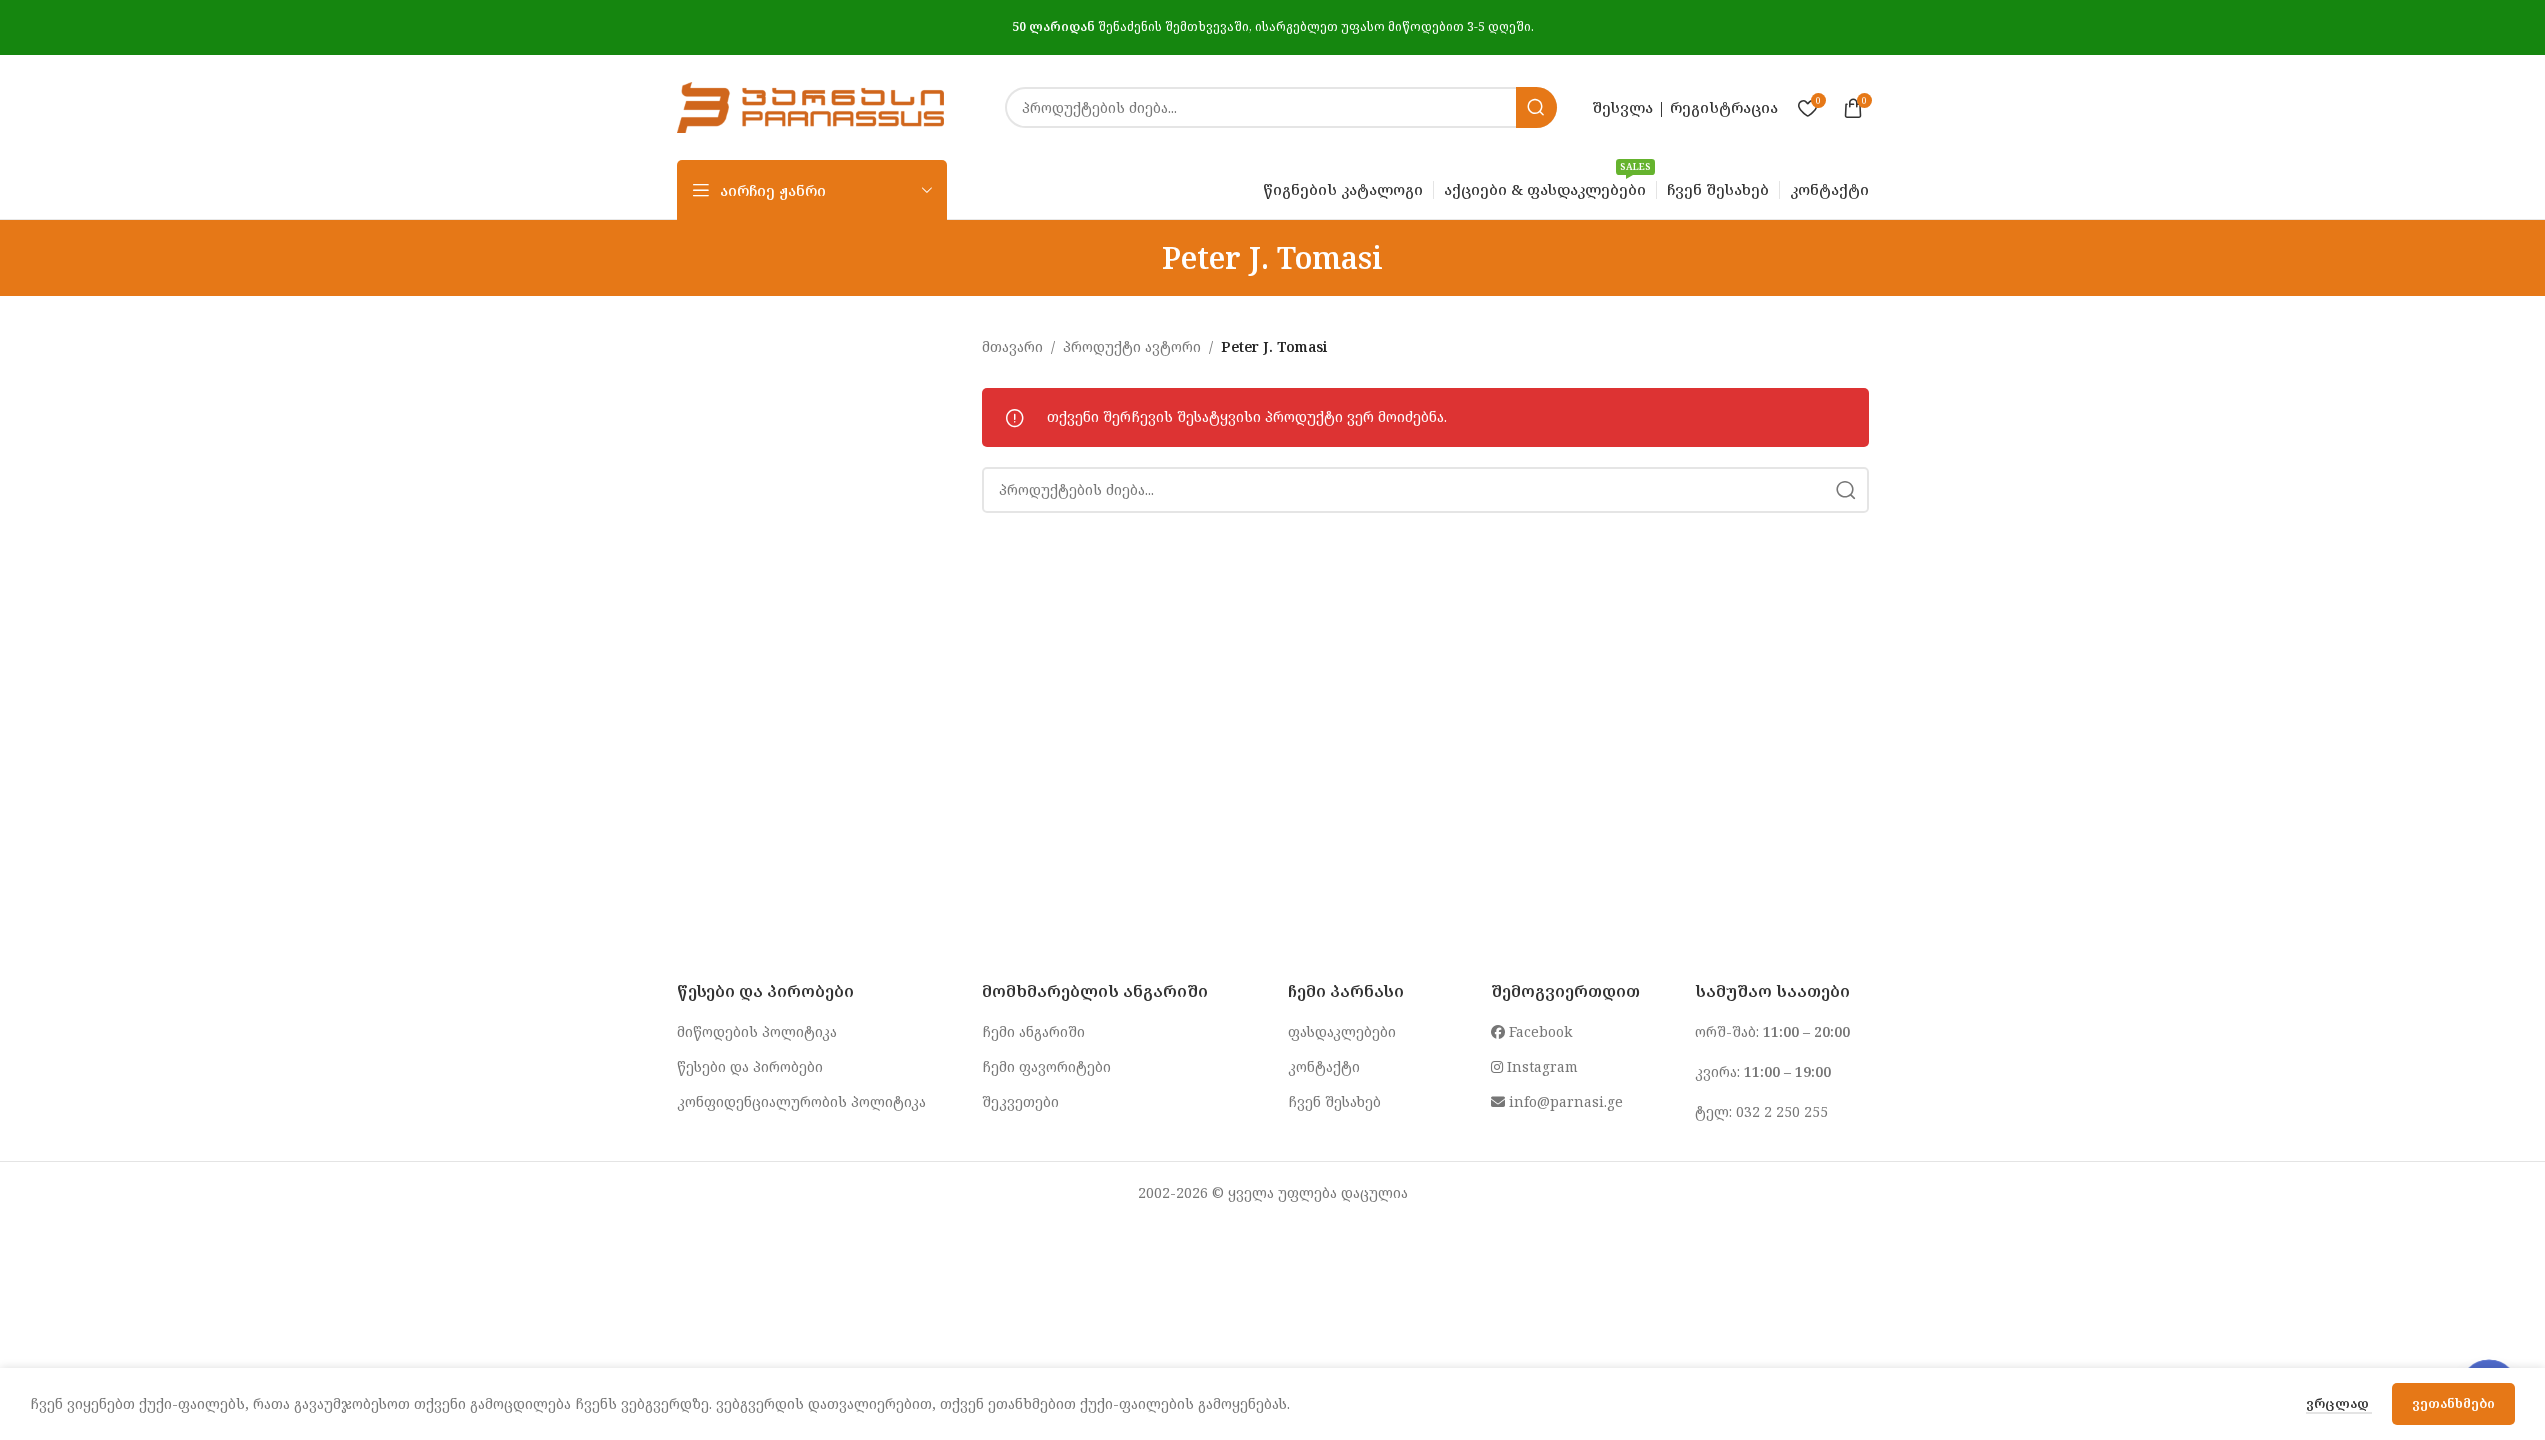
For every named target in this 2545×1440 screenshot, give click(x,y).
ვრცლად (2339, 1403)
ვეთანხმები (2453, 1403)
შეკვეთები (1020, 1101)
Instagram (1540, 1066)
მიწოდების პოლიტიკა (757, 1031)
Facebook (1538, 1031)
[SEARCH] (1536, 107)
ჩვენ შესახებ (1334, 1101)
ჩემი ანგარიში (1033, 1031)
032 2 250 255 (1782, 1111)
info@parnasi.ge (1564, 1101)
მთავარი (1012, 346)
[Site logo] (811, 105)
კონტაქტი (1324, 1066)
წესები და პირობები (750, 1066)
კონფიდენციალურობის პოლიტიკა (801, 1101)
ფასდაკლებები (1342, 1031)
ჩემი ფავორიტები (1046, 1066)
